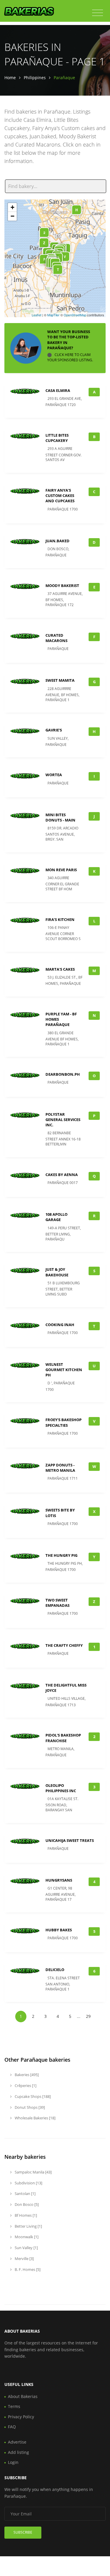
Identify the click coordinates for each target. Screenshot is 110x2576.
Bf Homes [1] (25, 2215)
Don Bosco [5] (26, 2204)
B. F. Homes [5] (27, 2269)
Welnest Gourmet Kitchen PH (64, 1370)
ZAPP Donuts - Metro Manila (60, 1468)
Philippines (35, 78)
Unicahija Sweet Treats (70, 1840)
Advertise (17, 2442)
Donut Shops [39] (29, 2107)
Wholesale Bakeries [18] (35, 2118)
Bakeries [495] (26, 2075)
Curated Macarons (56, 638)
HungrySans (59, 1880)
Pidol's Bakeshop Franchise (63, 1738)
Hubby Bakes (59, 1930)
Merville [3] (24, 2259)
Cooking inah (60, 1325)
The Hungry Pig (61, 1555)
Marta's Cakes (60, 969)
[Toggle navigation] (98, 13)
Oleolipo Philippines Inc (61, 1788)
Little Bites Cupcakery (57, 438)
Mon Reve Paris (61, 870)
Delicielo (55, 1970)
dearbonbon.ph (63, 1074)
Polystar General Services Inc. (63, 1120)
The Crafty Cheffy (64, 1645)
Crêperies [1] (25, 2086)
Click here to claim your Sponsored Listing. (70, 357)
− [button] (12, 216)
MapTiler (53, 315)
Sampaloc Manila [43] (33, 2172)
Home (10, 78)
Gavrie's (54, 730)
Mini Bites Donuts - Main (60, 817)
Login (13, 2462)
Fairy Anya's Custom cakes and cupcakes (60, 495)
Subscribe (23, 2532)
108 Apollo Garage (56, 1217)
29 (88, 2016)
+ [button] (12, 207)
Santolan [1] (25, 2193)
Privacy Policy (21, 2417)
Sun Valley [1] (26, 2248)
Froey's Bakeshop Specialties (64, 1422)
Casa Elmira (58, 390)
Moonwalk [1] (26, 2237)
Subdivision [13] (28, 2183)
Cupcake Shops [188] (32, 2096)
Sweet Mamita (60, 680)
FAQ (12, 2427)
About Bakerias (23, 2396)
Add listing (18, 2452)
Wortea (54, 775)
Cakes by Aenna (62, 1175)
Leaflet (37, 315)
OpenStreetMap (75, 315)
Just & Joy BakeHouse (57, 1272)
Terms (14, 2406)
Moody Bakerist (62, 586)
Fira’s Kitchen (60, 919)
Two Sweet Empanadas (57, 1603)
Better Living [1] (28, 2226)
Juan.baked (57, 541)
